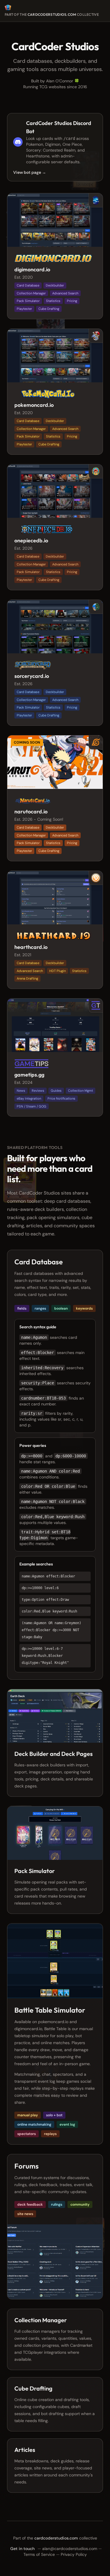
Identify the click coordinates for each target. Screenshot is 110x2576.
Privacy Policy (74, 2554)
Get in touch (22, 2549)
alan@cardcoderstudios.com (70, 2549)
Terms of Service (39, 2554)
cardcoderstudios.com (52, 14)
